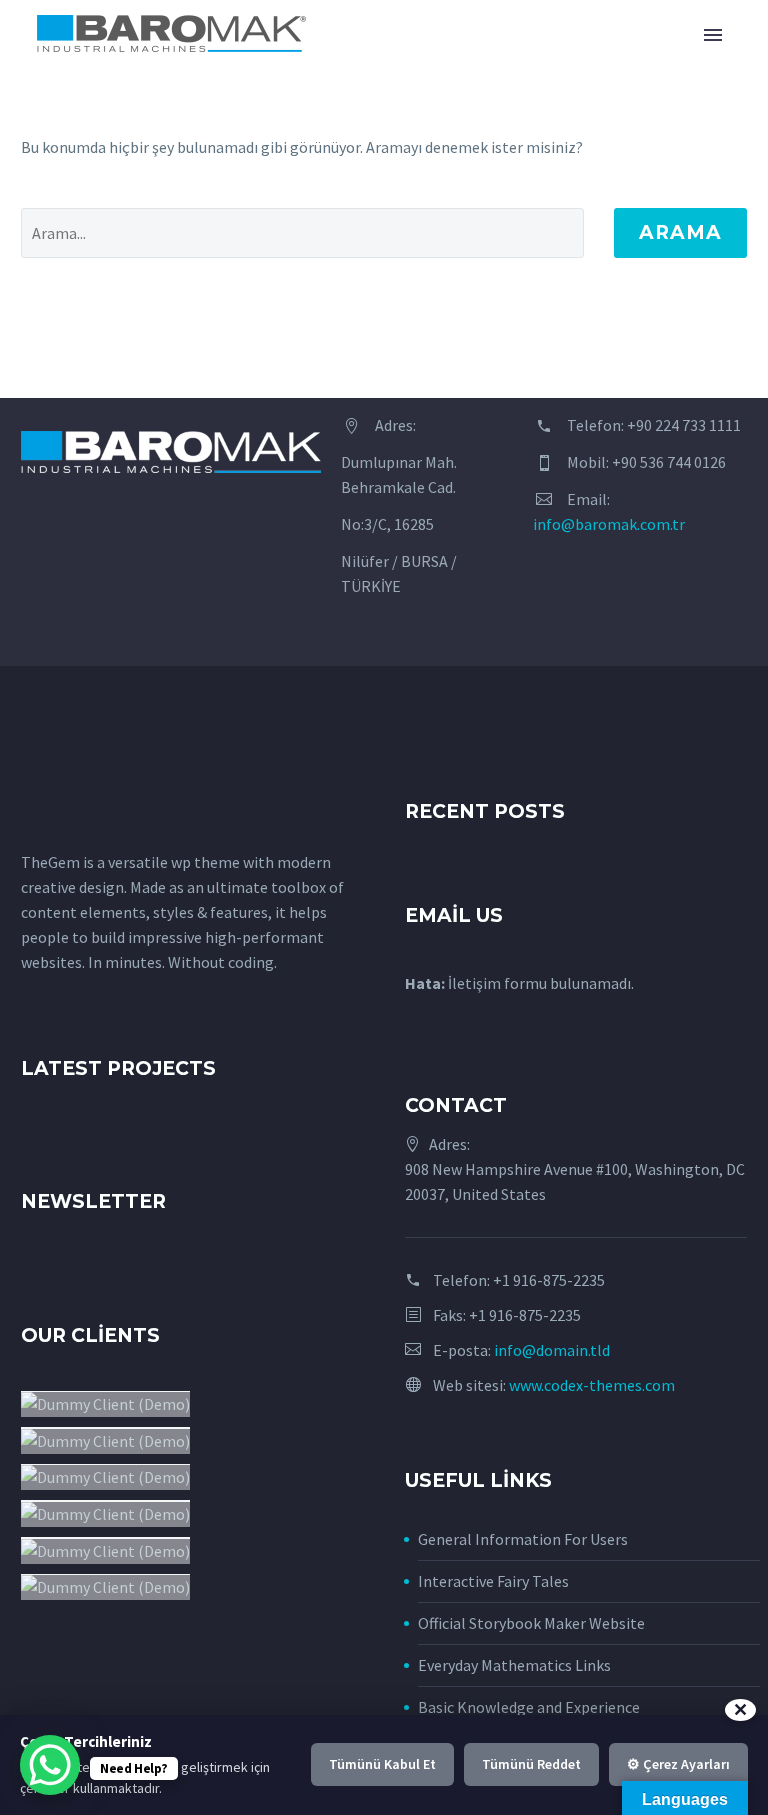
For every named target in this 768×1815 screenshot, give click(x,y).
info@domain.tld (552, 1350)
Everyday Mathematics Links (514, 1665)
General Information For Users (523, 1539)
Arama (680, 232)
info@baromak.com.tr (609, 524)
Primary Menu (713, 35)
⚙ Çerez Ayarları (678, 1764)
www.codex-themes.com (592, 1385)
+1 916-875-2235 (549, 1280)
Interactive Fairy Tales (493, 1581)
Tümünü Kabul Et (382, 1764)
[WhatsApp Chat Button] (50, 1765)
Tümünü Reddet (531, 1764)
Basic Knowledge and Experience (529, 1707)
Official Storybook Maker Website (531, 1623)
